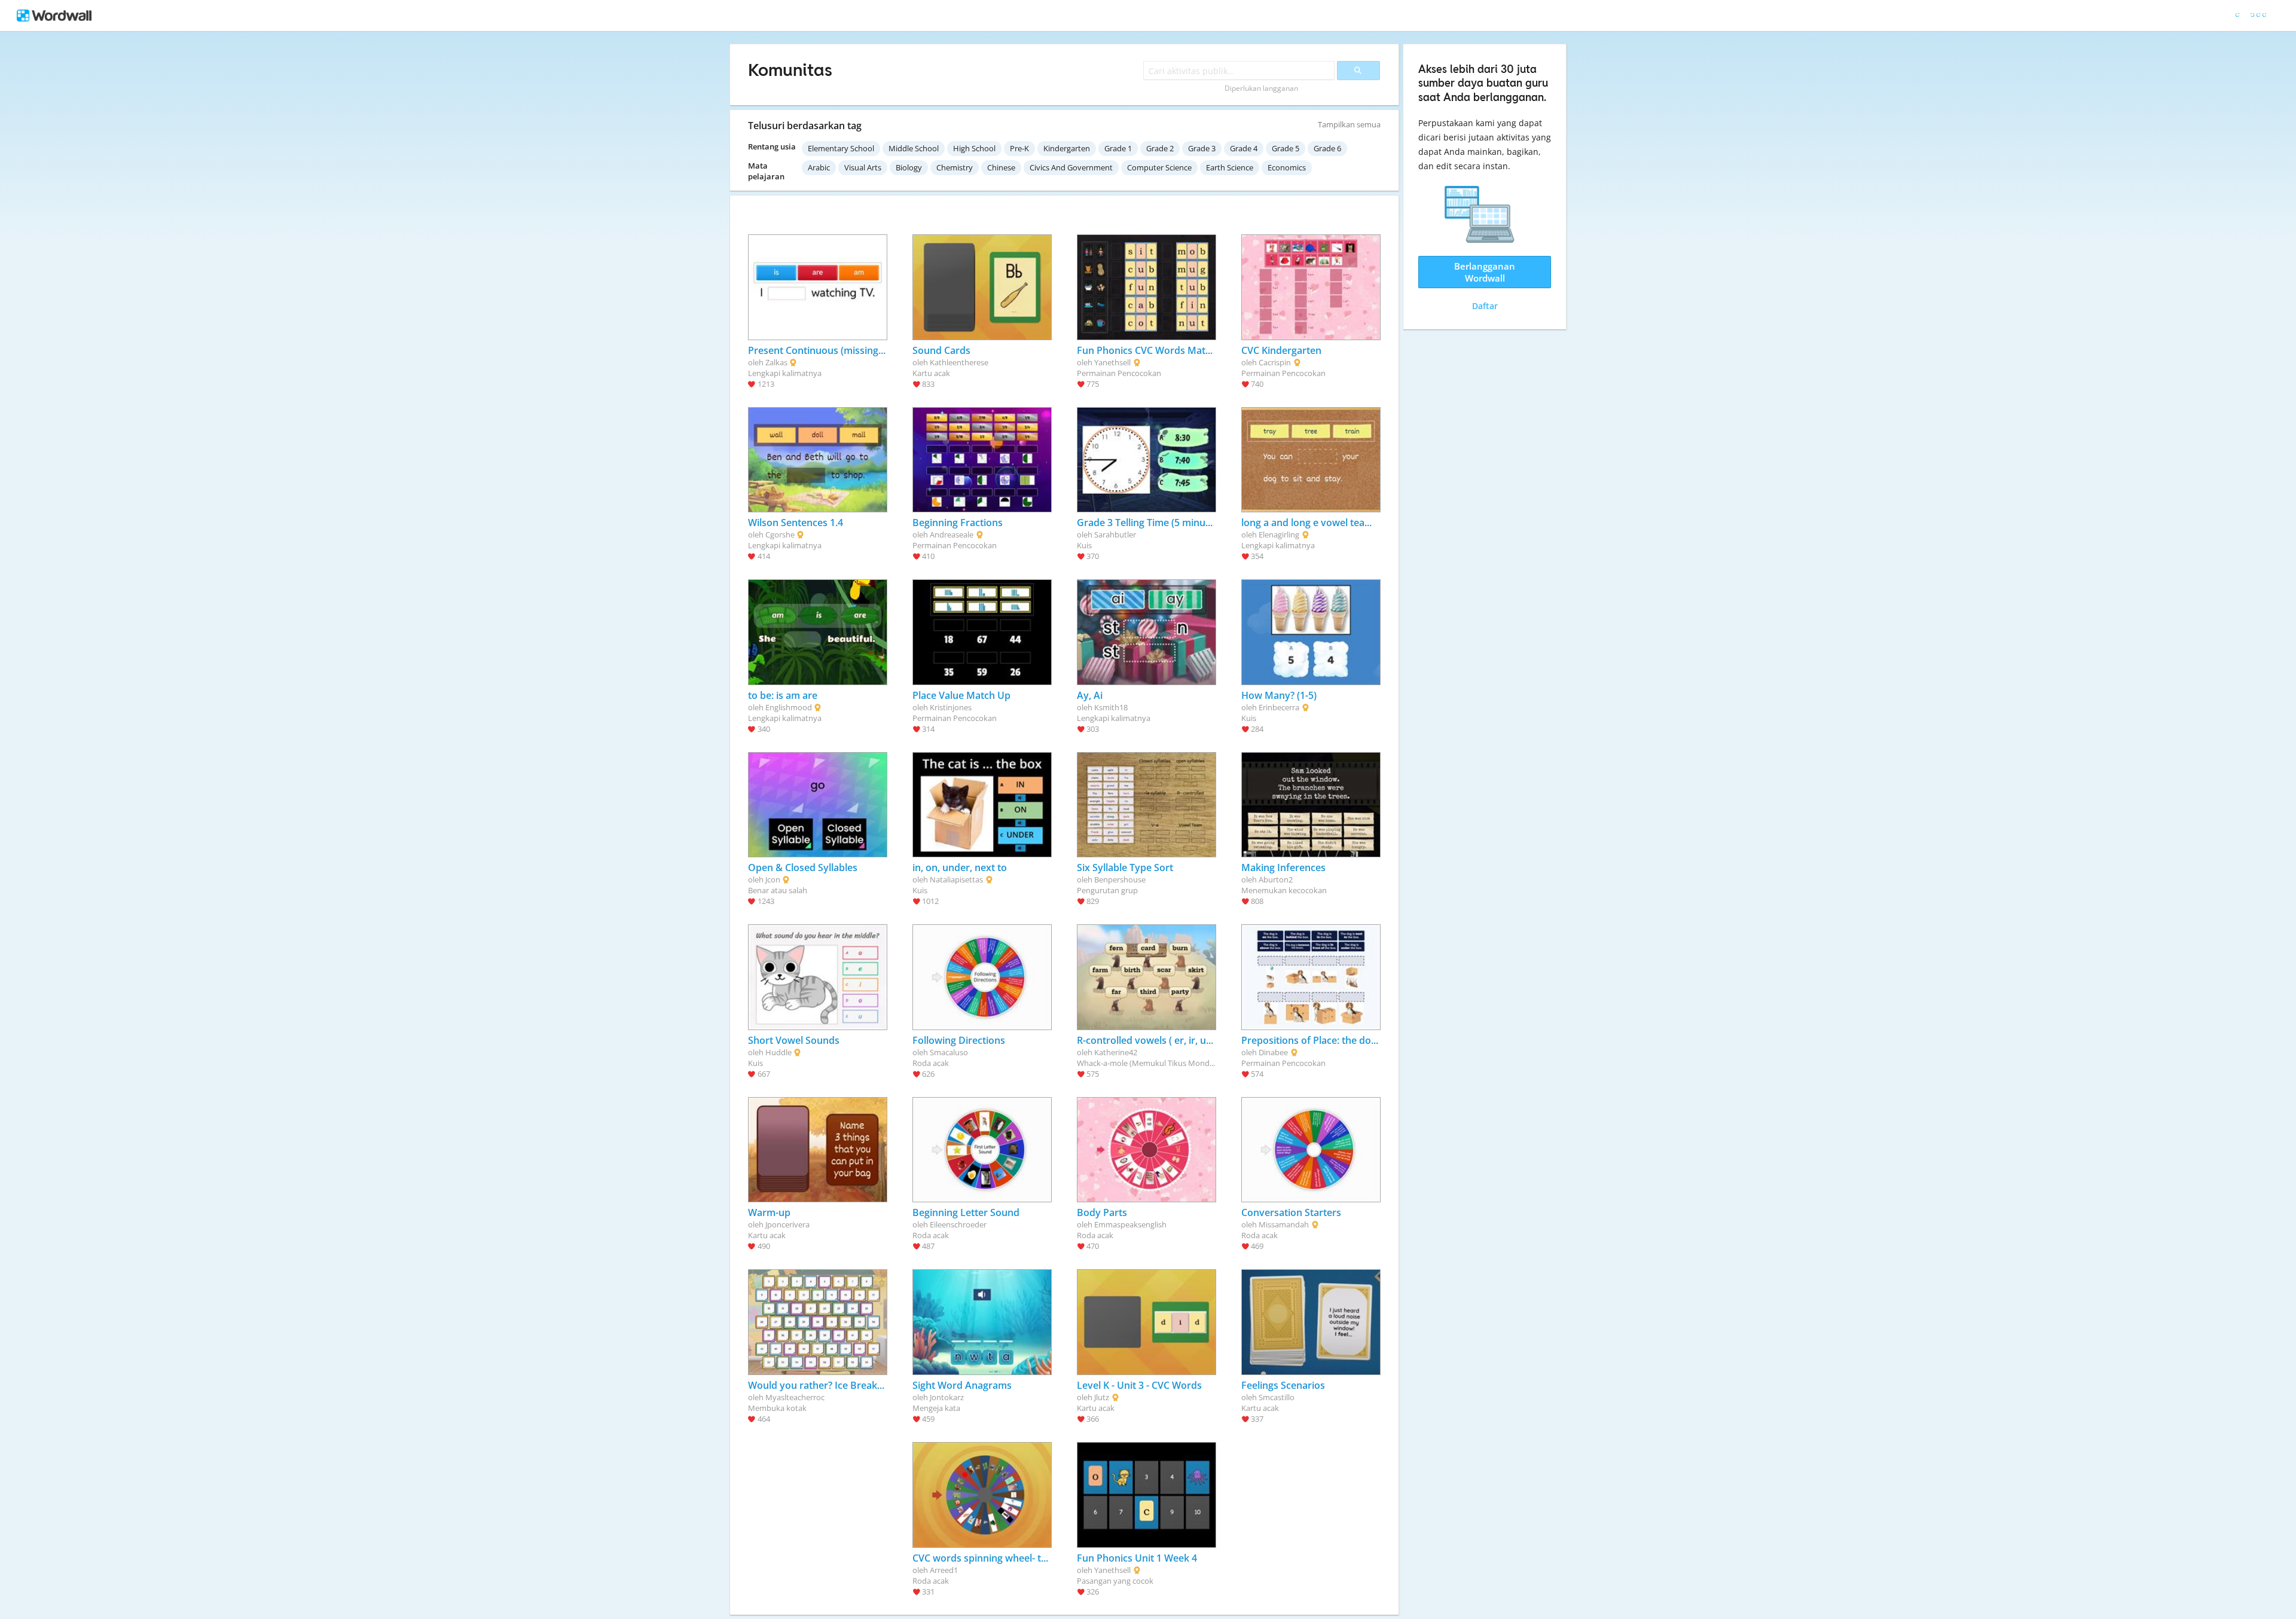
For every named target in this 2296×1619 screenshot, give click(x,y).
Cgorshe (780, 534)
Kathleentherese (959, 362)
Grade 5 (1286, 148)
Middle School (914, 148)
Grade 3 (1202, 148)
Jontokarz (947, 1397)
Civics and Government (1071, 167)
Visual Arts (863, 167)
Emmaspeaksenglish (1130, 1224)
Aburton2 (1276, 879)
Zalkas (776, 362)
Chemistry (955, 167)
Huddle (778, 1052)
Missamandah (1284, 1224)
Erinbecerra (1279, 707)
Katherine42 (1116, 1052)
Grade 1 (1118, 148)
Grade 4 (1244, 148)
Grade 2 (1160, 148)
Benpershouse (1120, 879)
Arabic (819, 167)
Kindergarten (1067, 148)
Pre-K (1019, 148)
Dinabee (1273, 1052)
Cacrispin (1275, 362)
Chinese (1001, 167)
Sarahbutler (1115, 534)
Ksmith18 (1111, 707)
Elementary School (841, 148)
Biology (909, 167)
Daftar (1485, 306)
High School (974, 148)
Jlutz (1102, 1397)
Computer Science (1159, 167)
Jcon (773, 879)
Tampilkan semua (1349, 124)
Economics (1287, 167)
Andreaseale (952, 534)
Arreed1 (944, 1570)
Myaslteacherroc (795, 1397)
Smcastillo (1277, 1397)
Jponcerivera (787, 1224)
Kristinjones (951, 707)
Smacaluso (949, 1052)
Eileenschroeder (958, 1224)
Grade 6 (1327, 148)
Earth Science (1230, 167)
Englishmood (789, 707)
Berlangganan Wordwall (1485, 272)
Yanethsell (1112, 362)
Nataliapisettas (956, 879)
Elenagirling (1279, 534)
